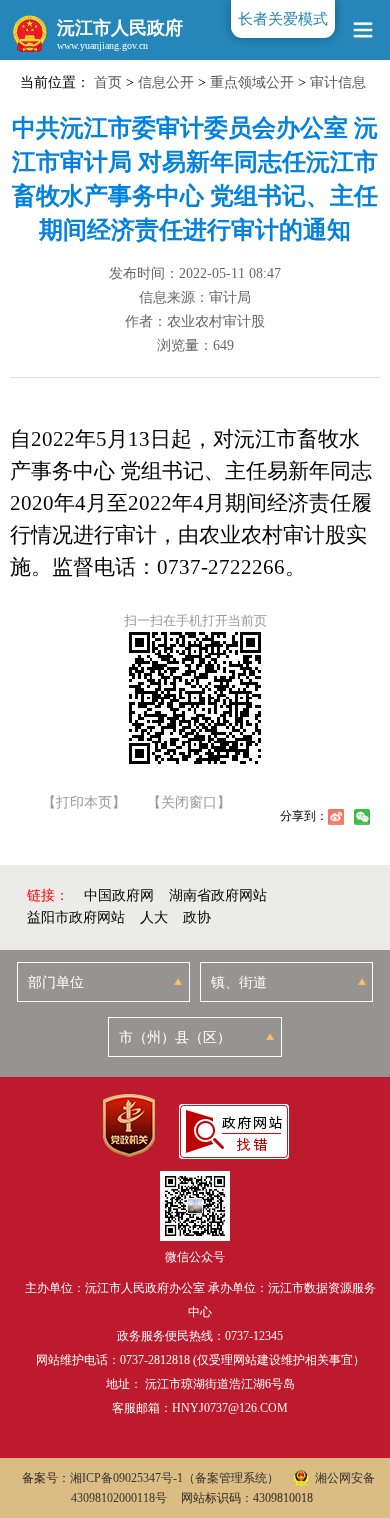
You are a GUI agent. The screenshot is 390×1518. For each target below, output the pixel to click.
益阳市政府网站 (76, 917)
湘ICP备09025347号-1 (126, 1478)
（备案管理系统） (231, 1478)
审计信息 (338, 82)
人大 (154, 917)
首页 (108, 82)
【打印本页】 (84, 803)
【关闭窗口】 (189, 803)
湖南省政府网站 (218, 895)
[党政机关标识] (128, 1125)
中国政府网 (119, 895)
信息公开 (166, 82)
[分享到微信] (362, 817)
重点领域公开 (252, 82)
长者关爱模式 (283, 19)
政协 (197, 917)
